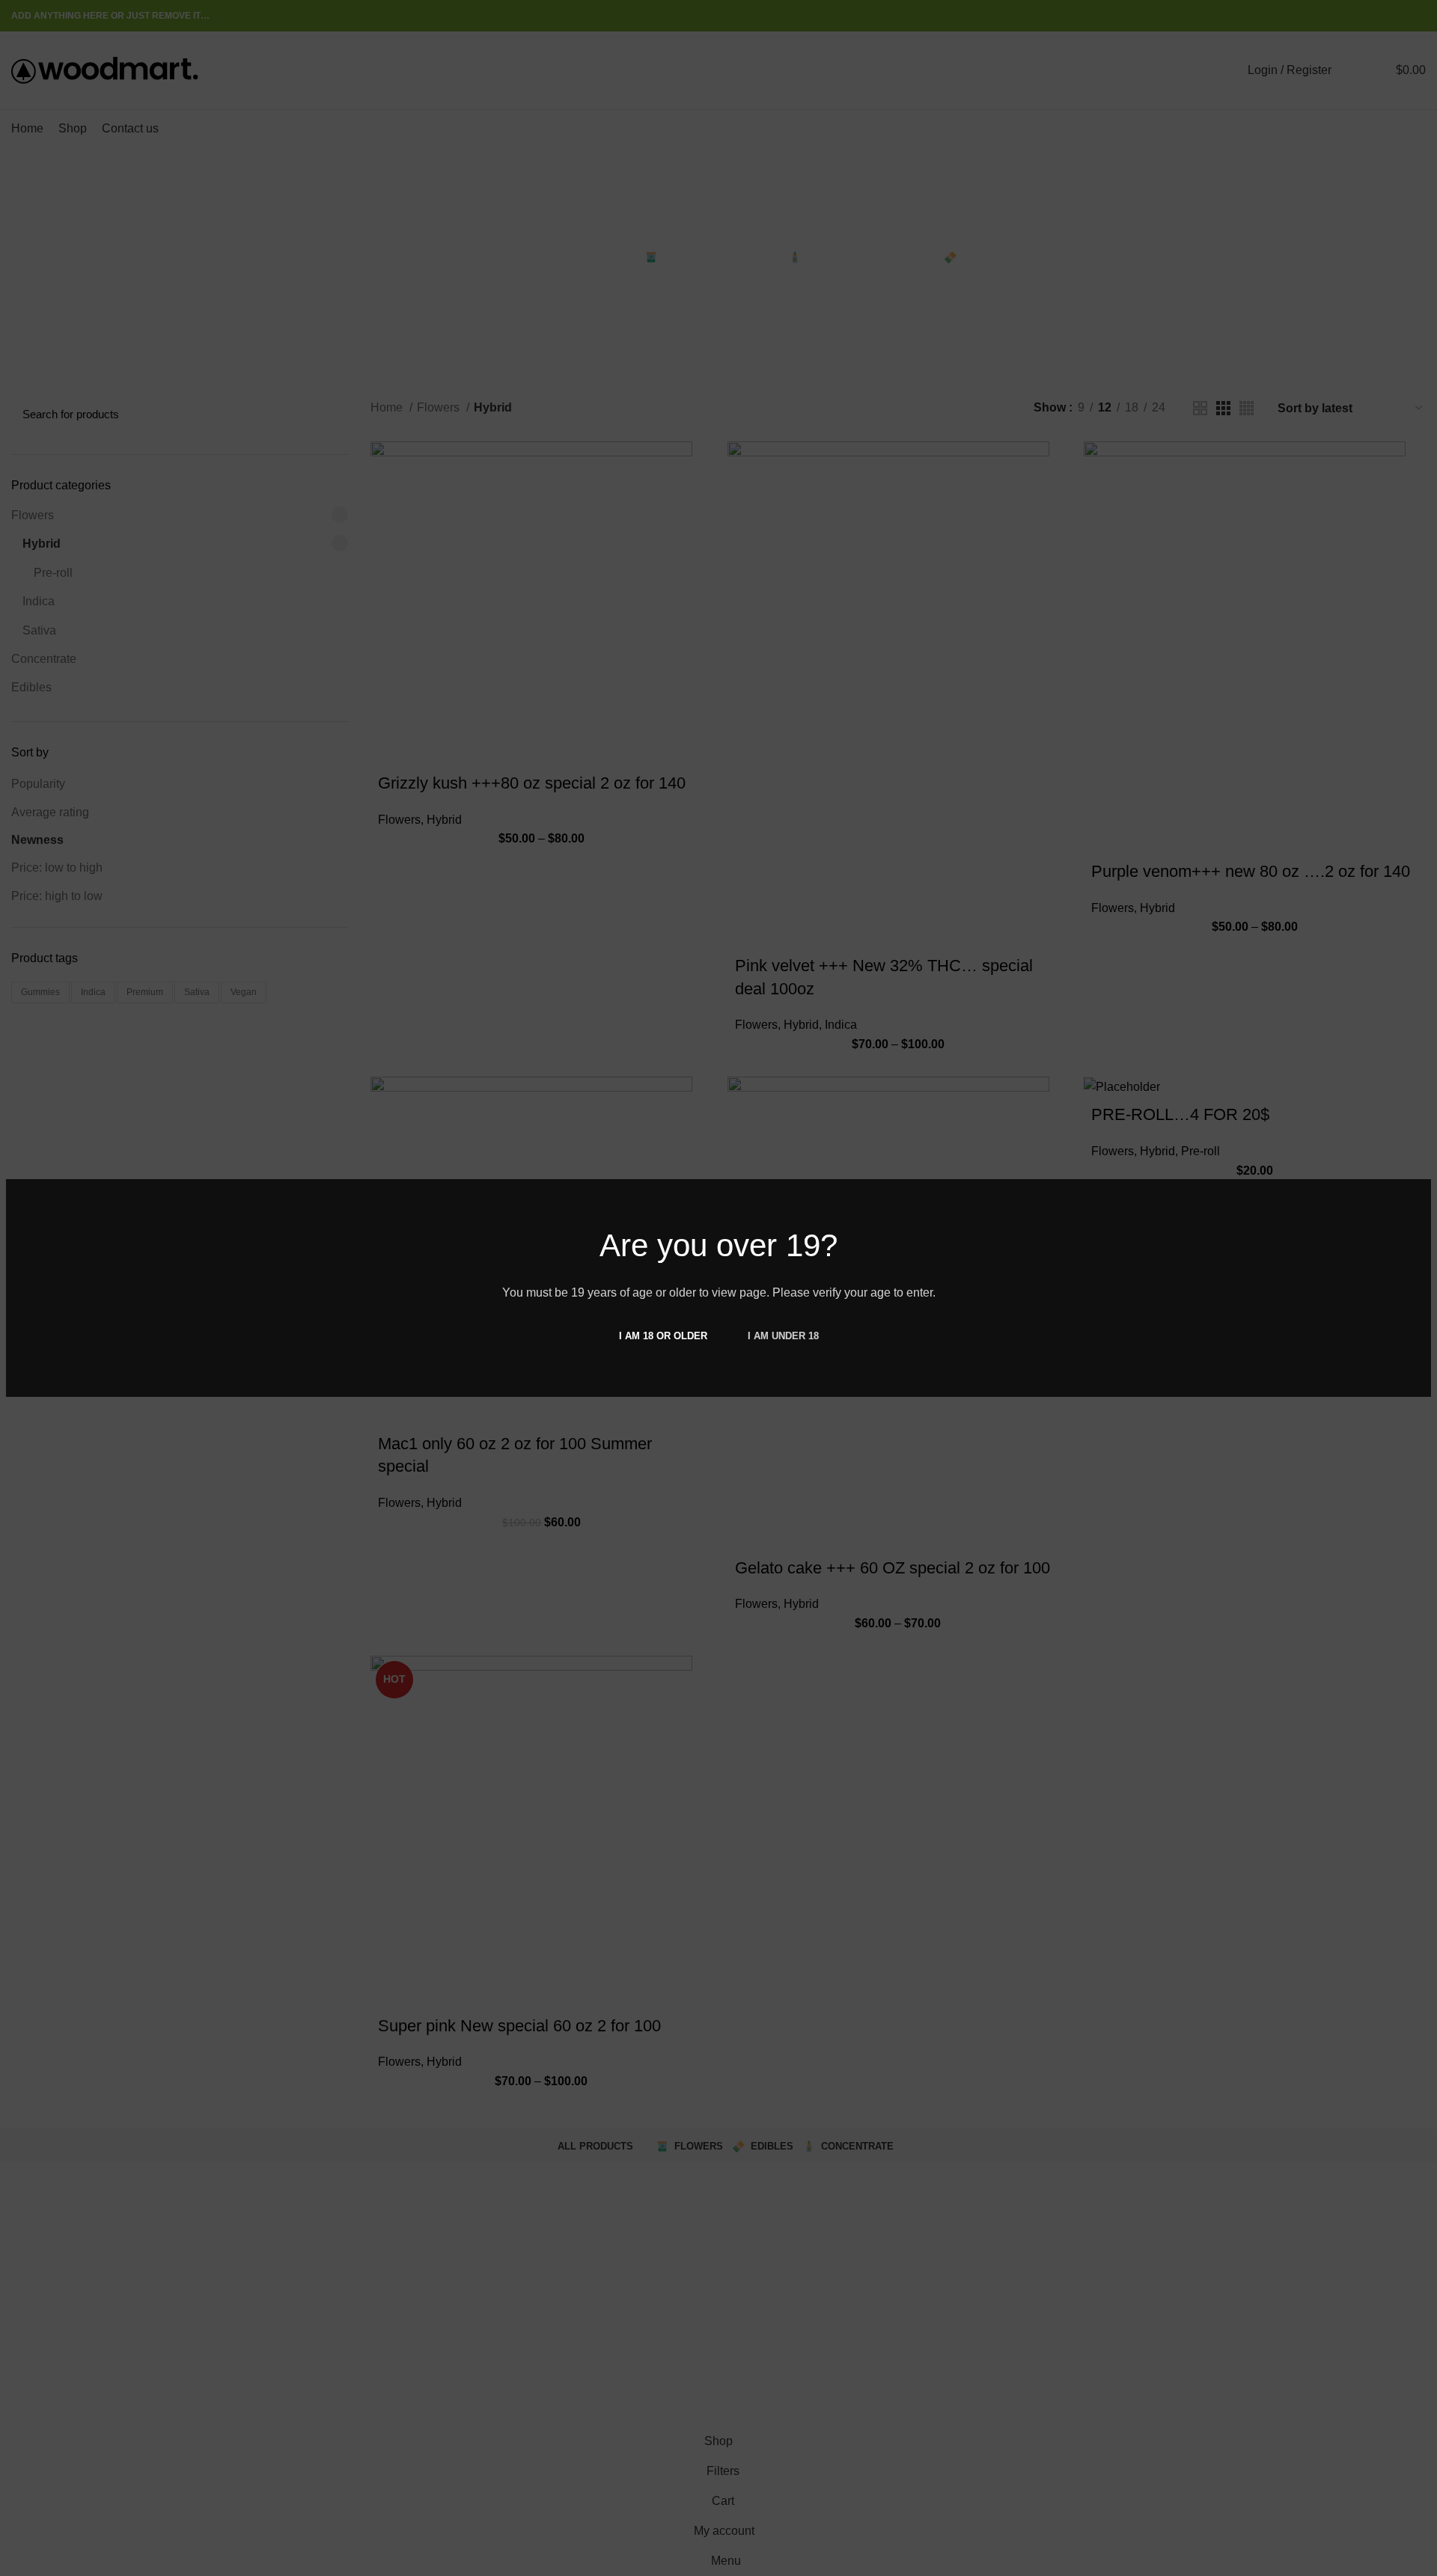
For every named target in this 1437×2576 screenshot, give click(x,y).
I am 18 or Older (663, 1336)
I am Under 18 (783, 1336)
